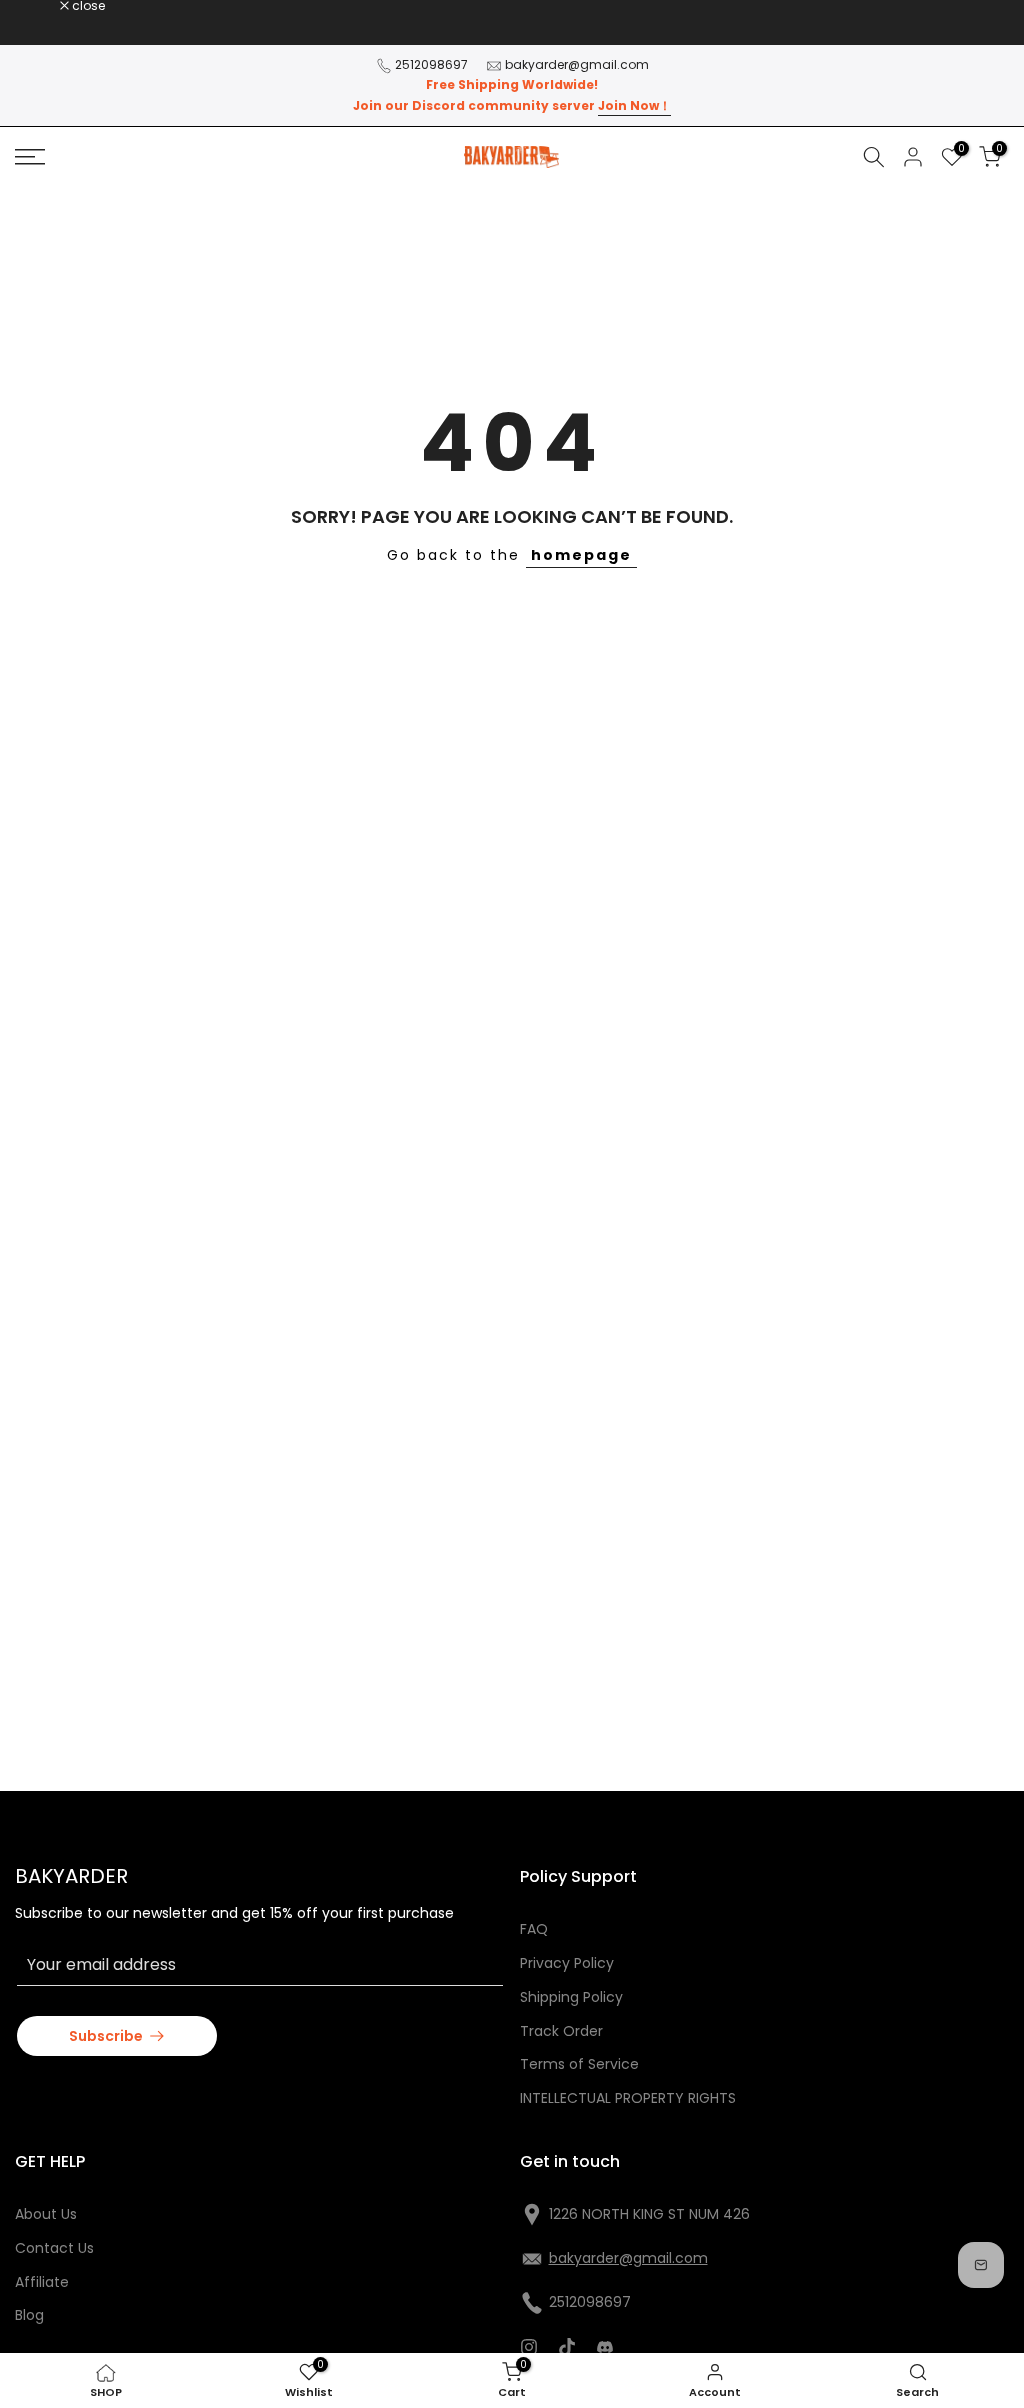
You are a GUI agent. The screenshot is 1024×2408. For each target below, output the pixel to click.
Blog (29, 2315)
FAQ (534, 1929)
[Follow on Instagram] (529, 2347)
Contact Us (54, 2248)
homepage (581, 555)
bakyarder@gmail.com (577, 64)
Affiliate (42, 2282)
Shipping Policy (571, 1997)
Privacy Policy (567, 1963)
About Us (46, 2214)
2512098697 (431, 64)
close (42, 6)
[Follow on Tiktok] (567, 2347)
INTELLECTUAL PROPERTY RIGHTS (628, 2098)
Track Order (561, 2031)
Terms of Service (579, 2064)
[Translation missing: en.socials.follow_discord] (605, 2347)
